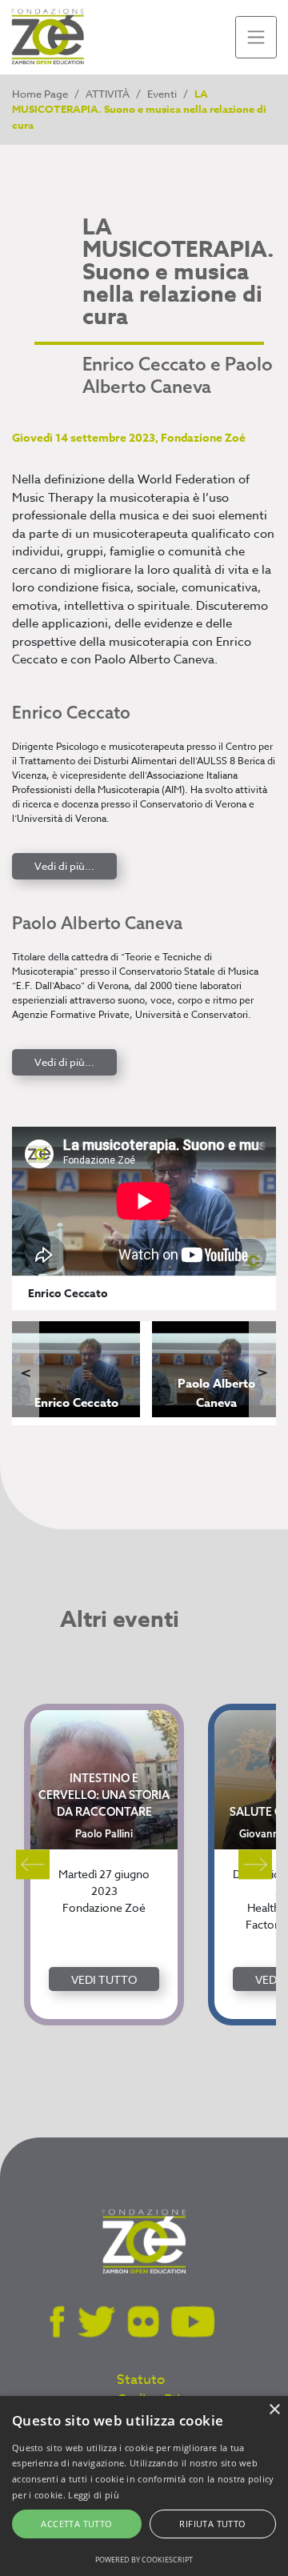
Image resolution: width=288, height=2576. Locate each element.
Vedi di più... (64, 866)
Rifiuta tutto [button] (212, 2524)
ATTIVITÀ (108, 94)
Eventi (162, 94)
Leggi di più (94, 2495)
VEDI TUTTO (104, 1979)
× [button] (274, 2410)
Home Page (40, 94)
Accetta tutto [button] (76, 2524)
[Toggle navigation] (256, 37)
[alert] (144, 2486)
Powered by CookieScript (144, 2560)
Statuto (141, 2380)
